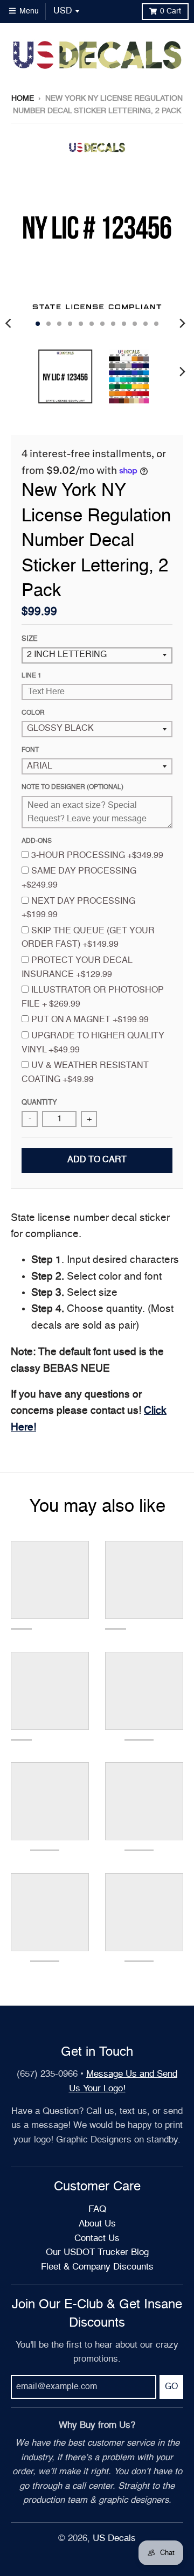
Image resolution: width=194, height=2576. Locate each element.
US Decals (114, 2539)
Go (171, 2387)
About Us (97, 2224)
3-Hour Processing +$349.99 (97, 856)
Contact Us (97, 2239)
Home (23, 99)
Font (30, 750)
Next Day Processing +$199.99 (78, 909)
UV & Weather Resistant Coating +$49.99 (85, 1073)
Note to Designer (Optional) (72, 787)
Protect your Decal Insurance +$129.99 (77, 968)
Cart (171, 11)
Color (33, 713)
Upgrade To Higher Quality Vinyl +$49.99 (93, 1043)
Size (30, 639)
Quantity (39, 1103)
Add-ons (37, 841)
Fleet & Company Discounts (97, 2267)
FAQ (97, 2210)
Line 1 (32, 676)
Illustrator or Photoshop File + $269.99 (93, 997)
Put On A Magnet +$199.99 (90, 1020)
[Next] (182, 324)
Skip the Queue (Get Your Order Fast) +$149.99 (88, 938)
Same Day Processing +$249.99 (79, 878)
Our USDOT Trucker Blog (97, 2253)
